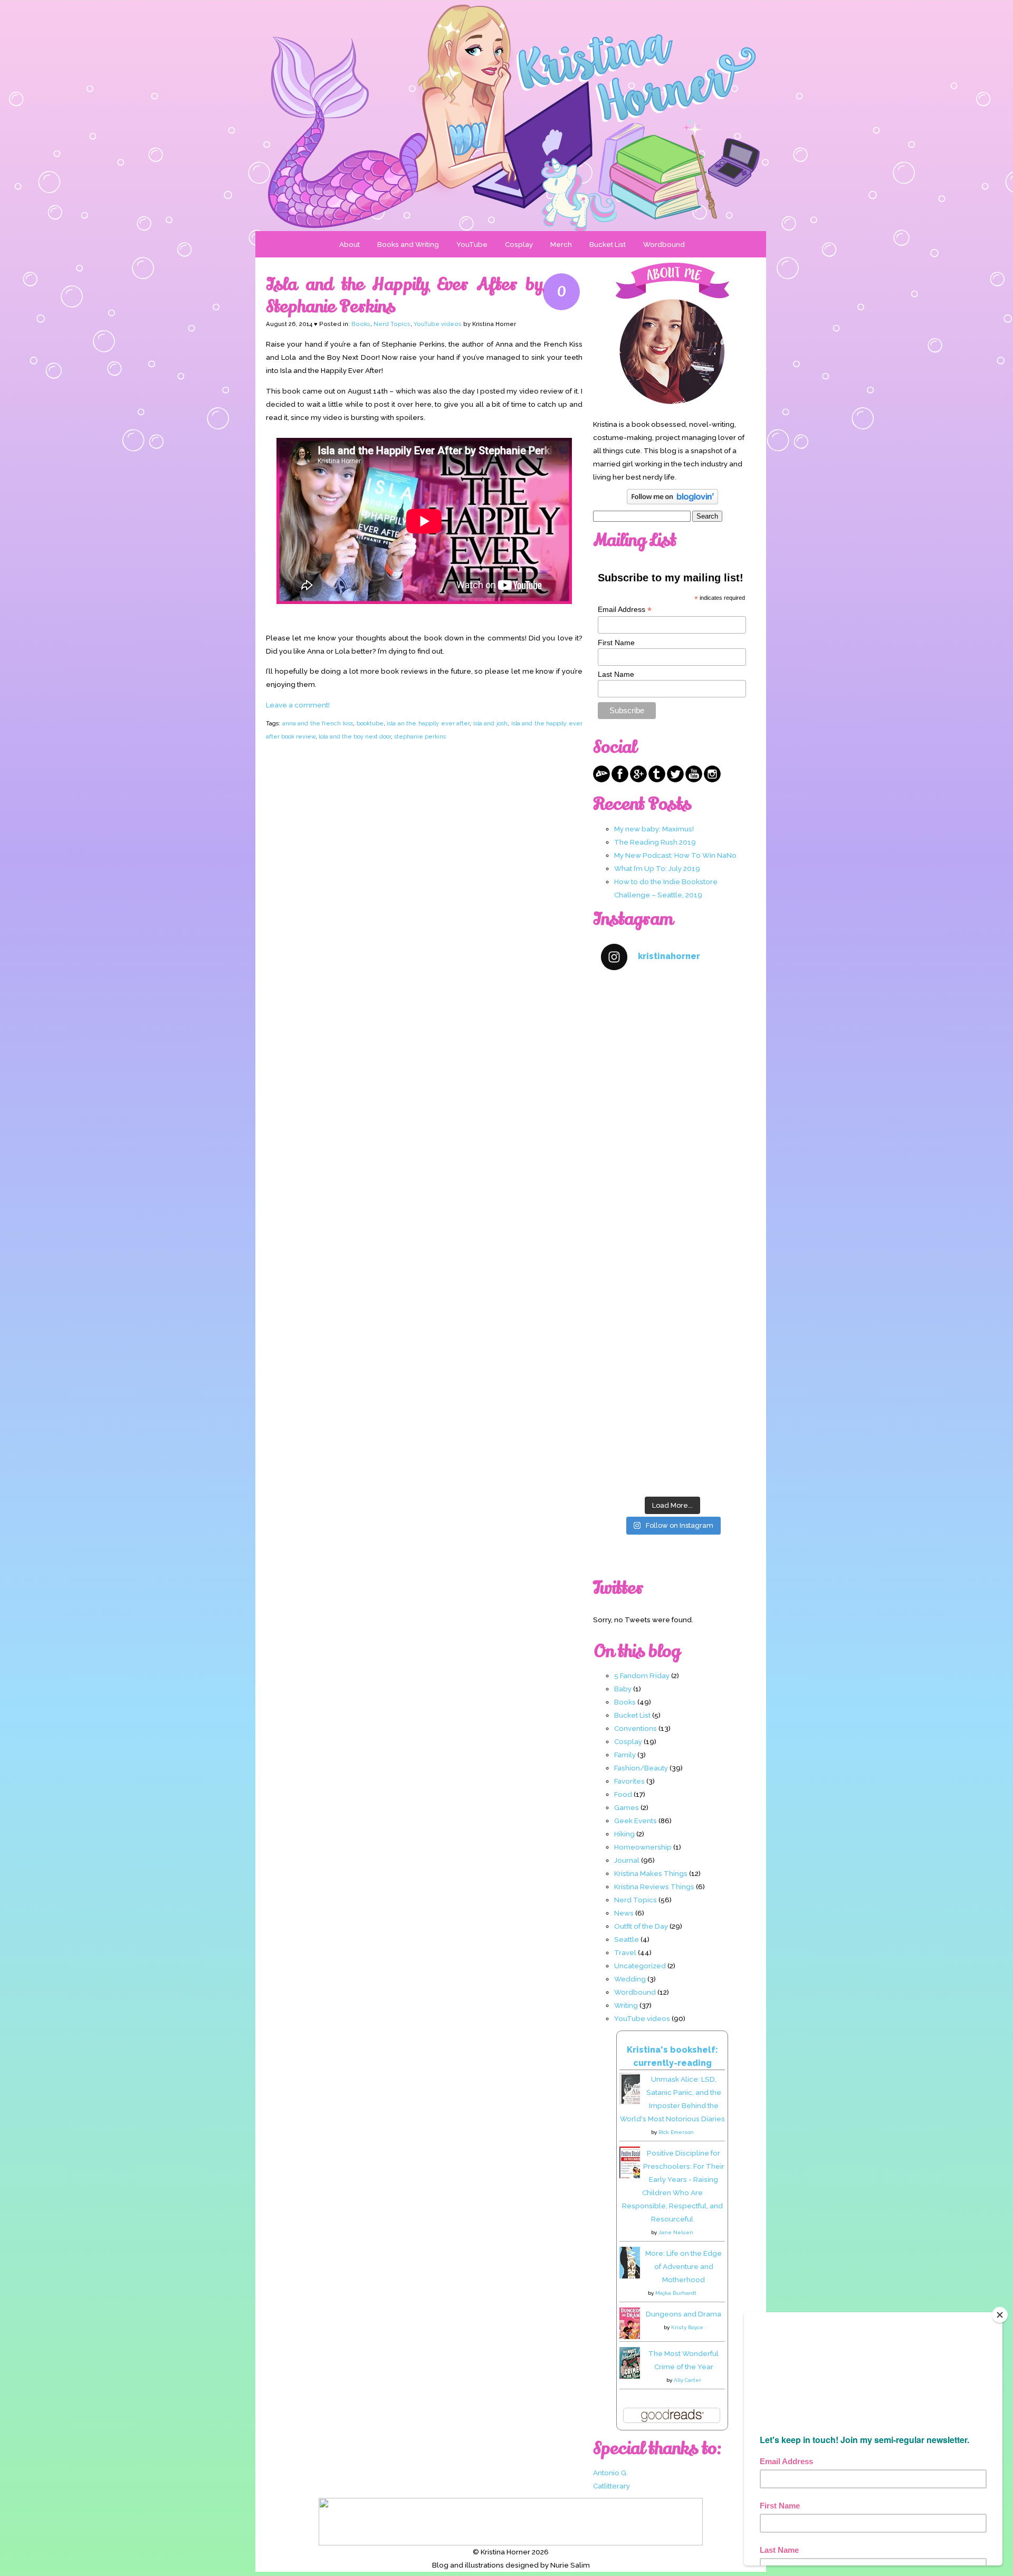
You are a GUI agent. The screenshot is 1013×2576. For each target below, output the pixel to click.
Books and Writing (408, 244)
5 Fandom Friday (642, 1675)
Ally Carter (687, 2380)
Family (625, 1755)
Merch (561, 244)
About (350, 244)
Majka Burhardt (676, 2293)
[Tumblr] (657, 780)
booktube (370, 723)
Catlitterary (611, 2486)
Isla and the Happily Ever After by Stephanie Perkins (404, 295)
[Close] (1000, 2315)
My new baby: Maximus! (654, 829)
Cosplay (519, 244)
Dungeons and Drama (684, 2314)
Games (627, 1807)
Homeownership (643, 1847)
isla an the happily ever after (428, 723)
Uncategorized (640, 1966)
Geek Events (635, 1821)
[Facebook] (620, 780)
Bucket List (608, 244)
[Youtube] (694, 780)
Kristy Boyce (687, 2327)
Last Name (616, 674)
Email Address (625, 610)
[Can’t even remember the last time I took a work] (672, 1108)
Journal (627, 1860)
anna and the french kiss (318, 723)
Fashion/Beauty (641, 1768)
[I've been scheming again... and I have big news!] (672, 1277)
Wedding (630, 1979)
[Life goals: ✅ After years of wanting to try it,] (672, 1448)
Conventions (635, 1728)
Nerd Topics (392, 324)
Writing (626, 2005)
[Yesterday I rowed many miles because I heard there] (672, 1023)
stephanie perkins (420, 736)
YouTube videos (438, 324)
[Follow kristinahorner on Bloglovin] (672, 502)
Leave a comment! (298, 705)
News (624, 1913)
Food (623, 1794)
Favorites (629, 1781)
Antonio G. (610, 2473)
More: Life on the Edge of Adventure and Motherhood (684, 2266)
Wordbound (664, 244)
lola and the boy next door (355, 736)
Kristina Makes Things (651, 1873)
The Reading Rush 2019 (655, 842)
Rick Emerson (676, 2132)
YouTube (472, 244)
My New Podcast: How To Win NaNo (675, 855)
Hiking (624, 1834)
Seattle (627, 1939)
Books (361, 324)
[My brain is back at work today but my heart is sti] (672, 1193)
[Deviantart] (601, 780)
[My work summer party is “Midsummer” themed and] (672, 1362)
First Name (616, 643)
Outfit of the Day (641, 1926)
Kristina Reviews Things (654, 1886)
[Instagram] (712, 780)
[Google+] (638, 780)
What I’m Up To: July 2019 (657, 868)
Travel (625, 1952)
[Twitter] (675, 780)
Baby (623, 1689)
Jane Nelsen (676, 2232)
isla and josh (490, 723)
